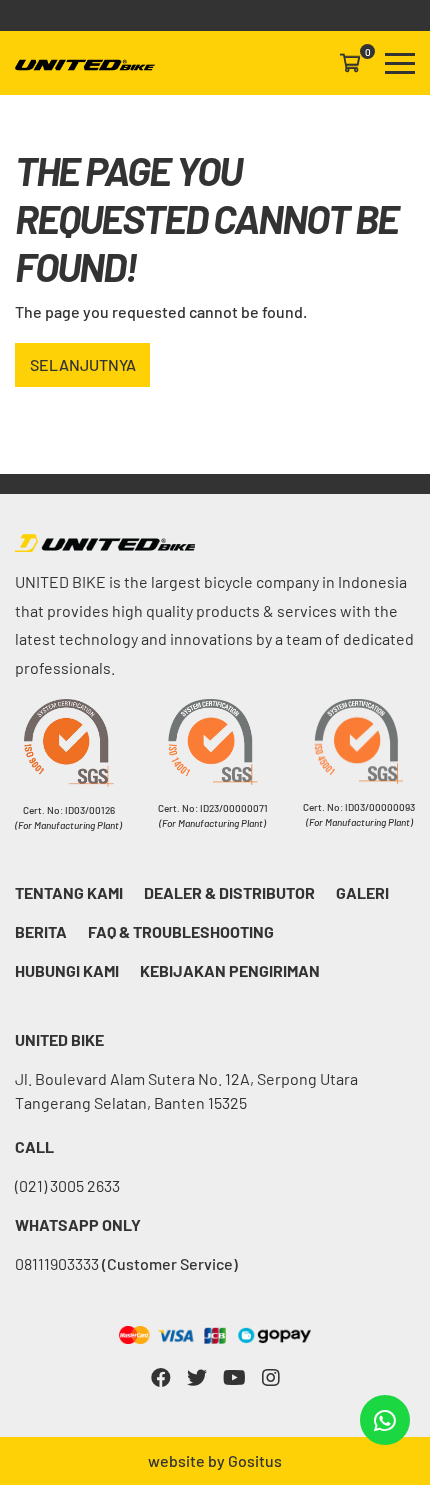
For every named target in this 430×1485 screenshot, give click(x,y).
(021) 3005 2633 (67, 1185)
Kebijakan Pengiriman (230, 970)
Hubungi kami (67, 970)
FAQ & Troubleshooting (181, 931)
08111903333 (126, 1263)
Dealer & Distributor (229, 892)
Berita (41, 931)
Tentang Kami (69, 892)
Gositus (255, 1460)
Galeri (362, 892)
